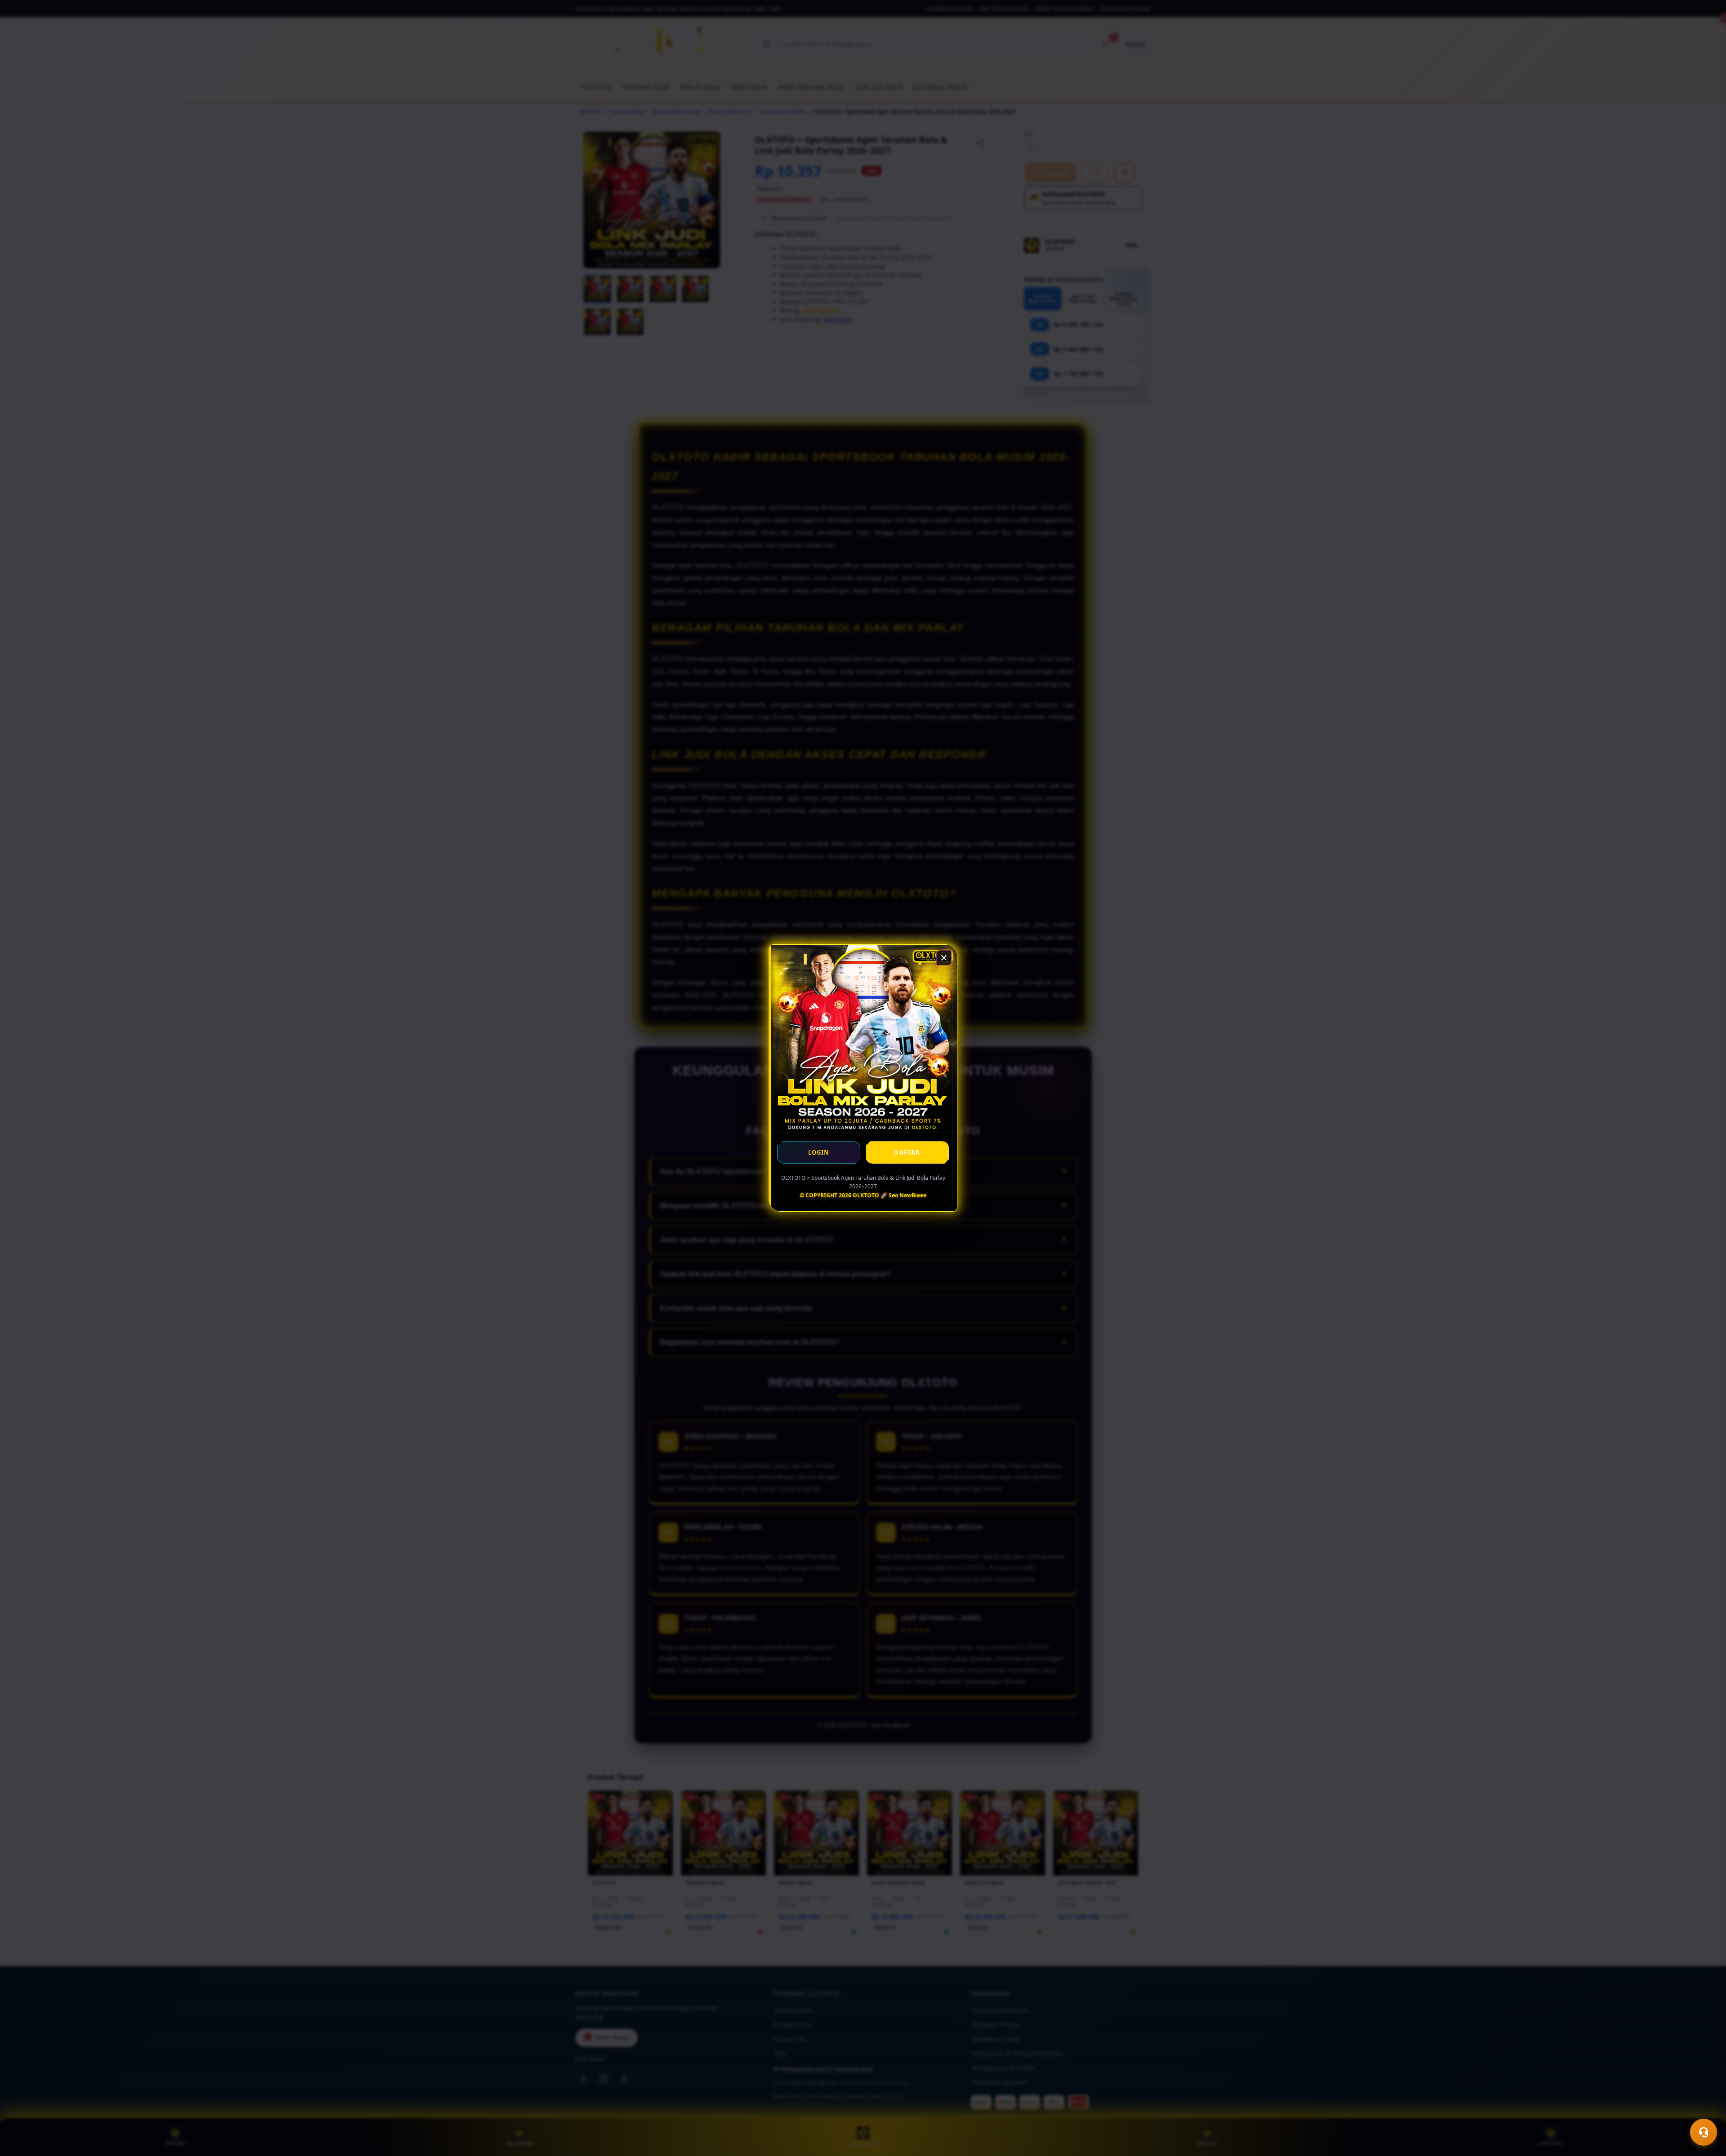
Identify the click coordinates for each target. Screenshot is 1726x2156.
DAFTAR (907, 1152)
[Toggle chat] (1704, 2132)
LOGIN (819, 1152)
